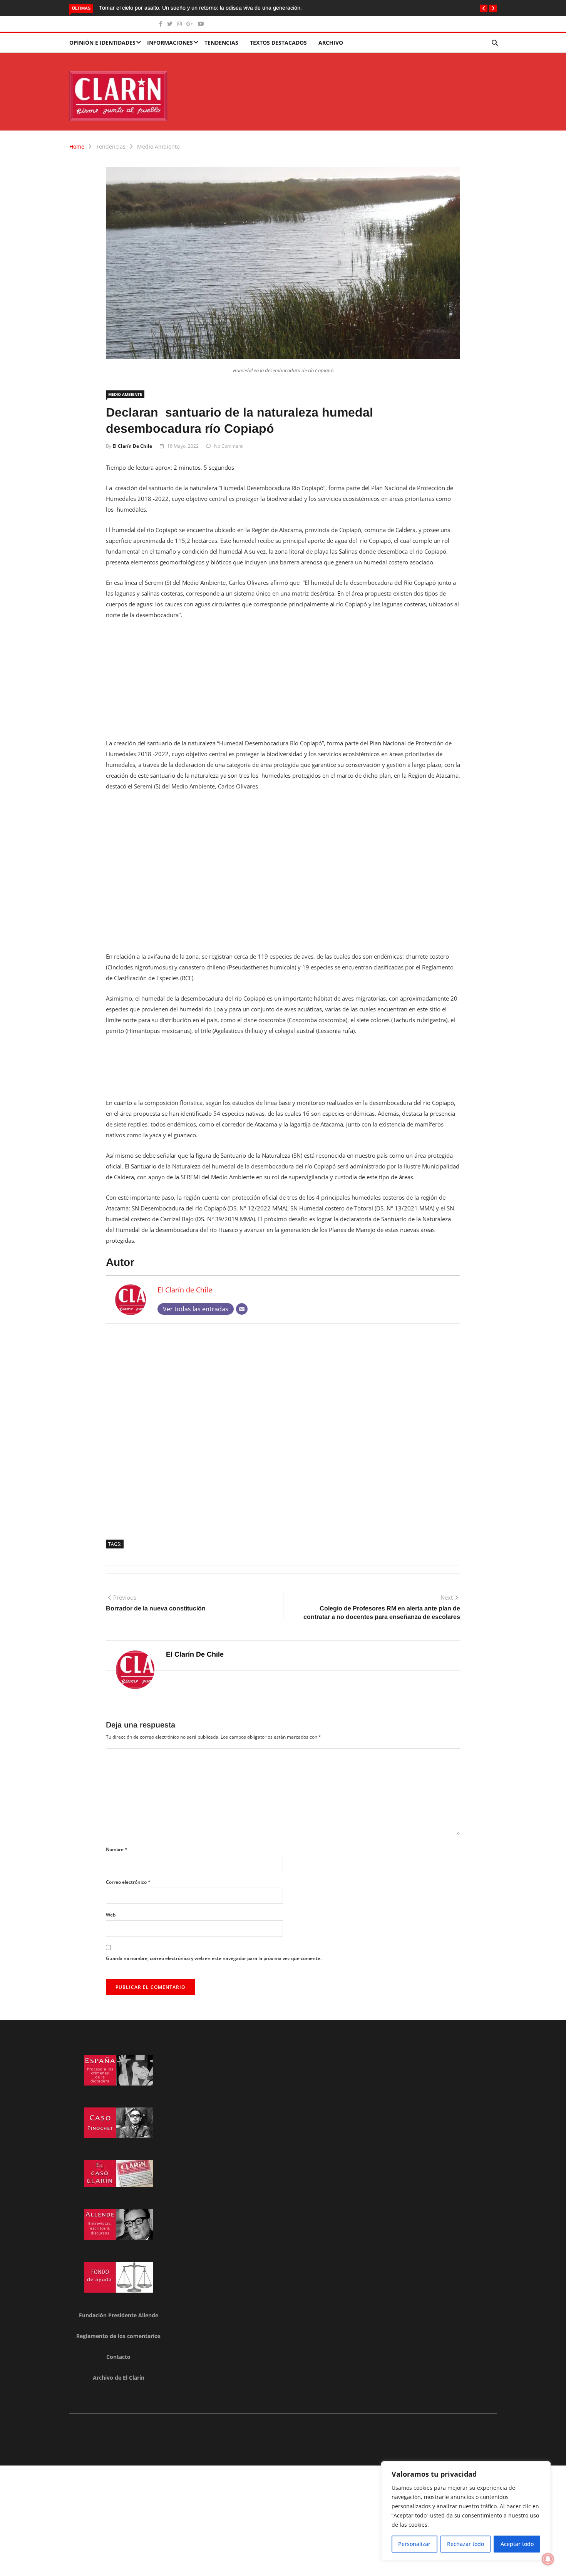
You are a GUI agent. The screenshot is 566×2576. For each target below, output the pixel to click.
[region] (466, 2511)
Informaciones (170, 43)
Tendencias (221, 43)
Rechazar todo (466, 2544)
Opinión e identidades (102, 43)
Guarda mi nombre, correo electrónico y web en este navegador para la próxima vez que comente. (214, 1958)
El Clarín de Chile (132, 446)
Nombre (117, 1849)
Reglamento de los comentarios (118, 2336)
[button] (484, 8)
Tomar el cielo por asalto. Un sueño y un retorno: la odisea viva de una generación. (200, 8)
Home (77, 146)
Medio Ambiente (158, 146)
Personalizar (414, 2544)
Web (111, 1915)
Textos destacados (278, 43)
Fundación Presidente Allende (119, 2315)
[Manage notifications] (548, 2559)
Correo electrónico (128, 1882)
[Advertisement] (283, 684)
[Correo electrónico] (242, 1309)
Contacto (118, 2357)
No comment (228, 446)
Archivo (331, 43)
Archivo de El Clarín (119, 2378)
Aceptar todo (517, 2544)
